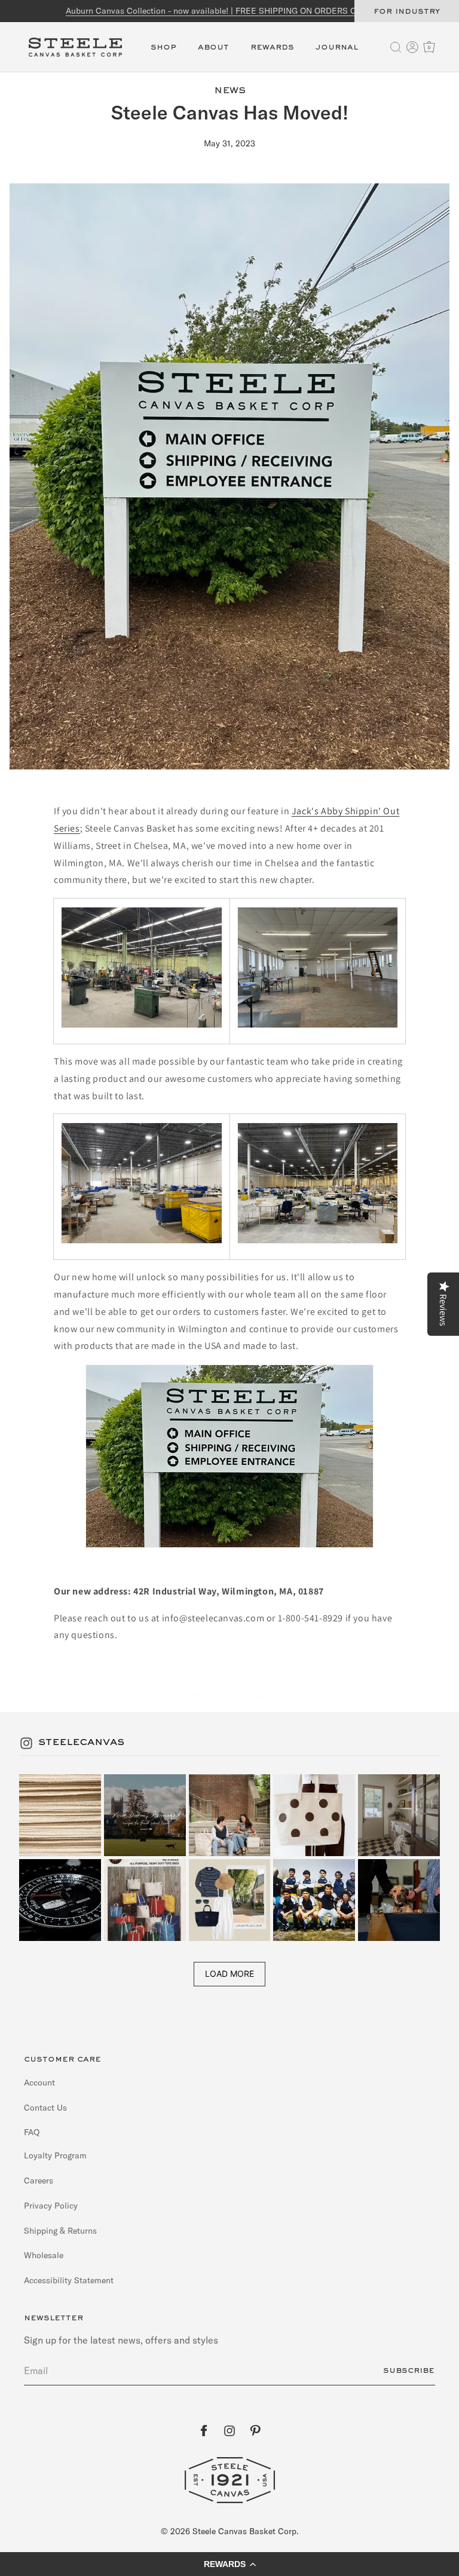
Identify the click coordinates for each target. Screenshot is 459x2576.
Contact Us (45, 2108)
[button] (163, 54)
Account (39, 2083)
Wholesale (44, 2255)
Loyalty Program (55, 2156)
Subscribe (409, 2370)
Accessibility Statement (69, 2280)
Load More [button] (229, 1974)
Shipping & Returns (60, 2231)
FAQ (32, 2132)
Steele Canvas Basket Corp (244, 2531)
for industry (407, 11)
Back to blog (237, 1695)
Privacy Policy (51, 2206)
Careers (39, 2181)
